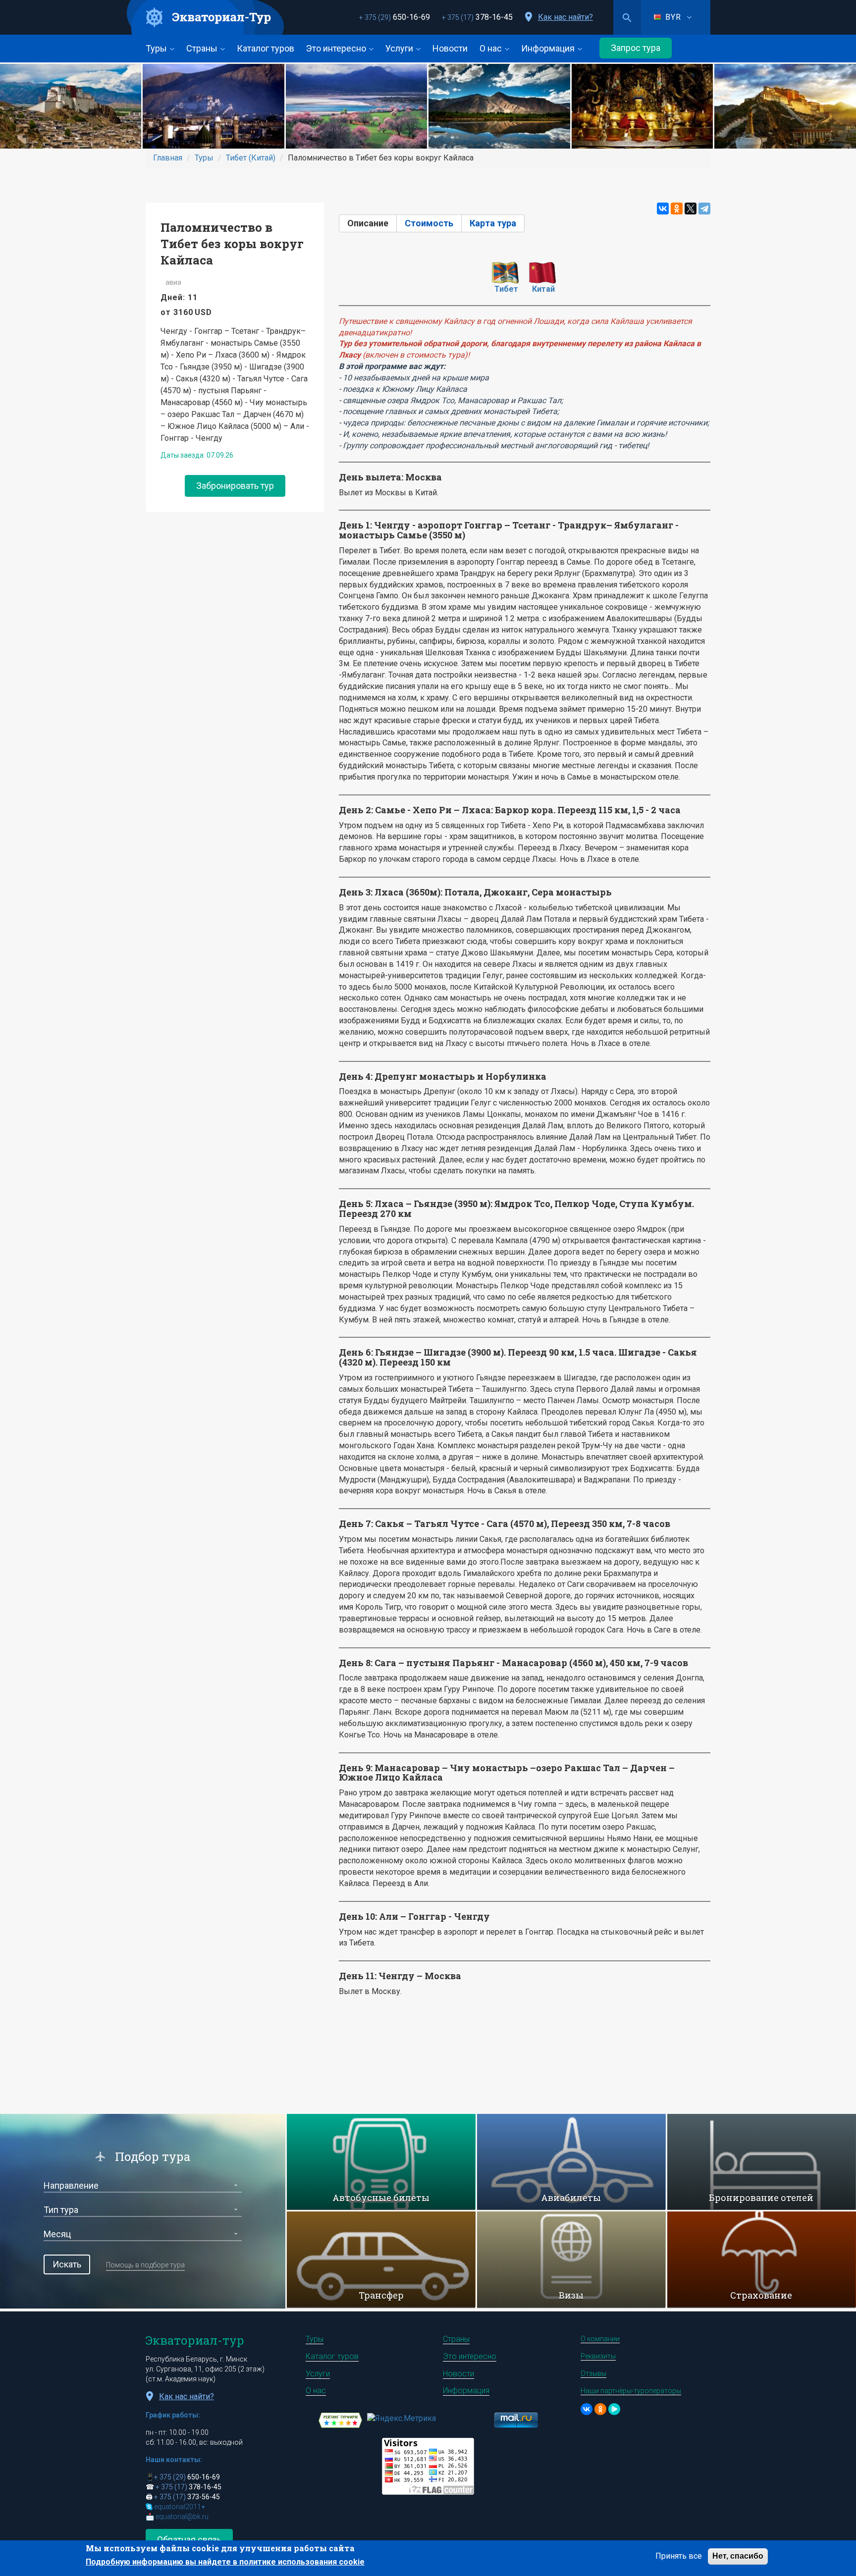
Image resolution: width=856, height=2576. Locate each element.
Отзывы (593, 2373)
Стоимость (429, 223)
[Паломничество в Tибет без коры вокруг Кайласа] (71, 106)
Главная (168, 158)
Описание (372, 223)
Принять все (679, 2556)
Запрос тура (636, 48)
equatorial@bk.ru (182, 2517)
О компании (600, 2339)
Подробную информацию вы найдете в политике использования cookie (225, 2562)
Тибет (506, 289)
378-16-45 (477, 17)
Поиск (627, 17)
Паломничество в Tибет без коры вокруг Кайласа (232, 244)
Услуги (400, 48)
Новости (450, 48)
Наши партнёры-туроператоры (631, 2391)
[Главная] (206, 18)
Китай (543, 289)
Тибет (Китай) (251, 158)
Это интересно (337, 48)
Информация (549, 48)
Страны (203, 48)
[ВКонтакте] (663, 209)
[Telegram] (704, 209)
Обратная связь (189, 2540)
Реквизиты (598, 2356)
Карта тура (493, 223)
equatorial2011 (180, 2507)
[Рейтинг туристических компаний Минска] (340, 2420)
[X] (691, 209)
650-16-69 (395, 17)
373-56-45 (187, 2497)
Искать (67, 2264)
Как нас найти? (565, 17)
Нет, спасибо (738, 2556)
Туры (157, 48)
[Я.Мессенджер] (614, 2409)
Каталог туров (266, 48)
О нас (492, 48)
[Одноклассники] (677, 209)
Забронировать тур (235, 486)
